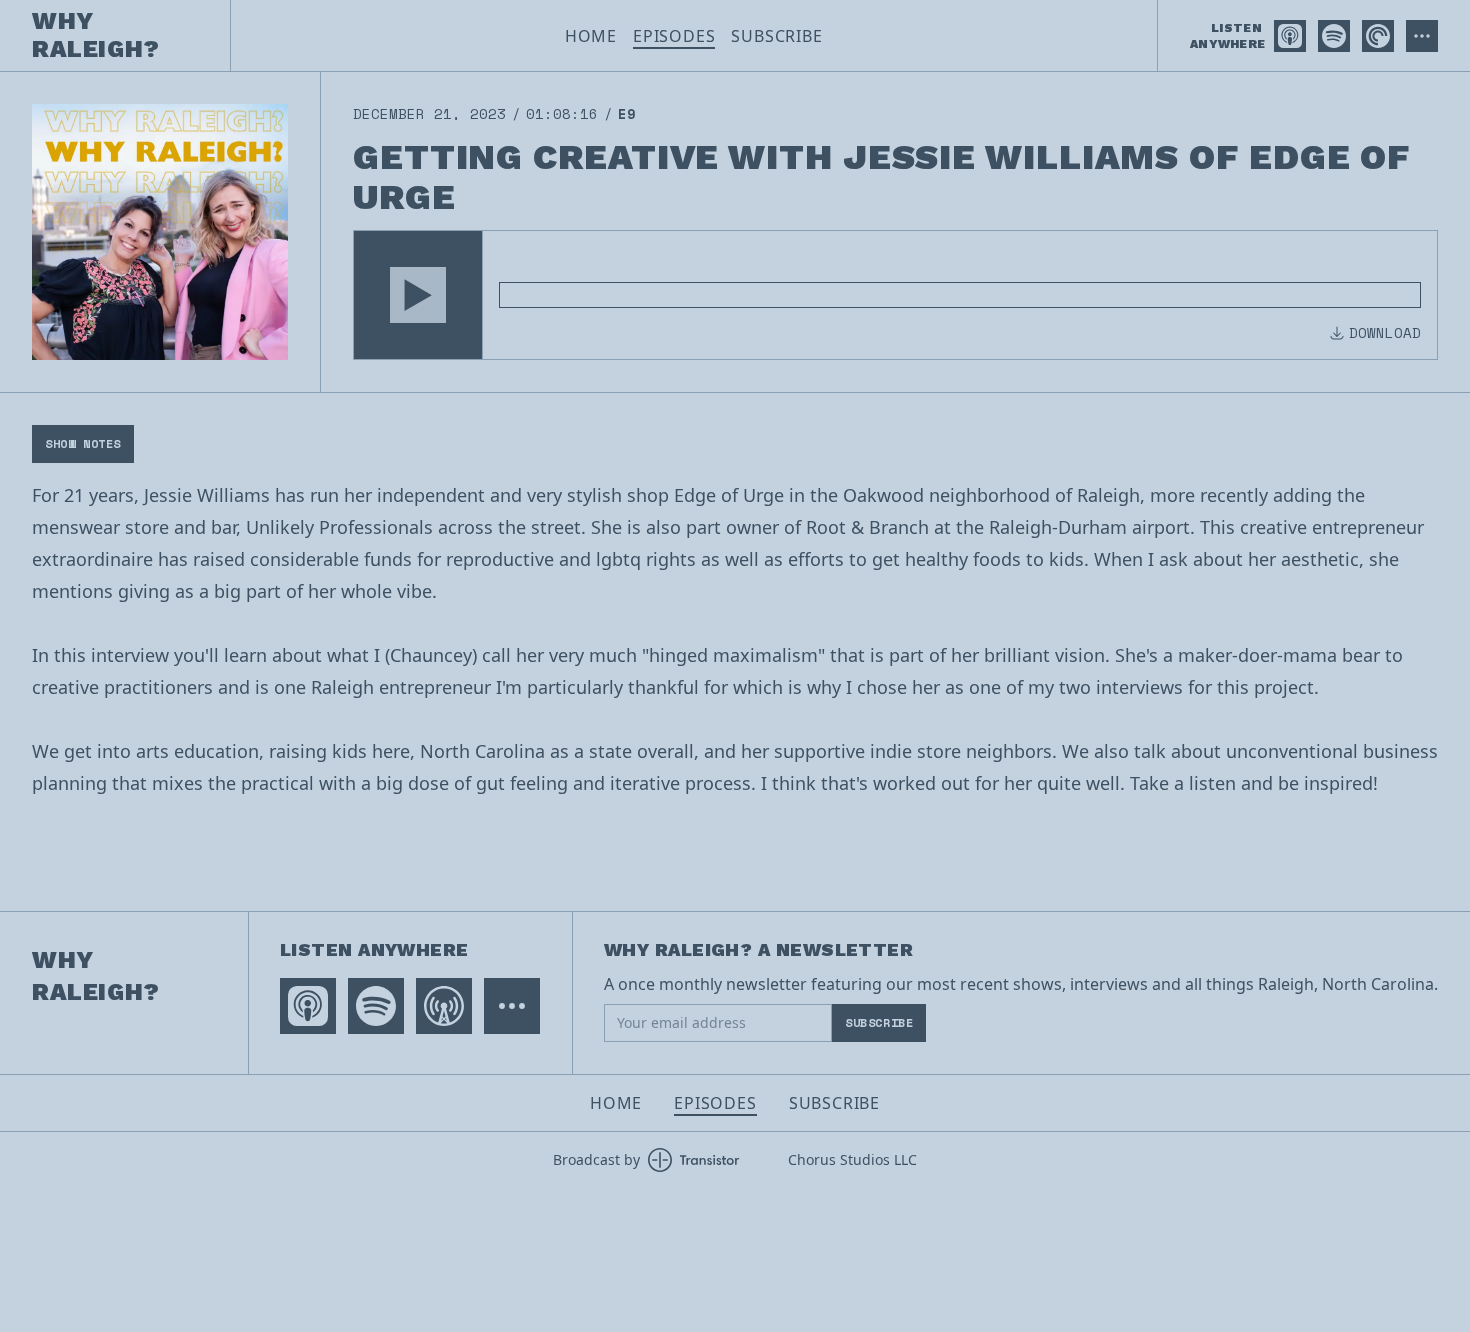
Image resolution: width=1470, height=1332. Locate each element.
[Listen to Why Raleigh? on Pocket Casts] (1378, 36)
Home (591, 36)
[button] (418, 295)
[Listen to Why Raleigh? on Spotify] (1334, 36)
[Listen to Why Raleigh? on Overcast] (444, 1006)
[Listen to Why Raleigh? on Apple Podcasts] (1290, 36)
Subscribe (776, 36)
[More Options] (1422, 36)
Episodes (674, 36)
